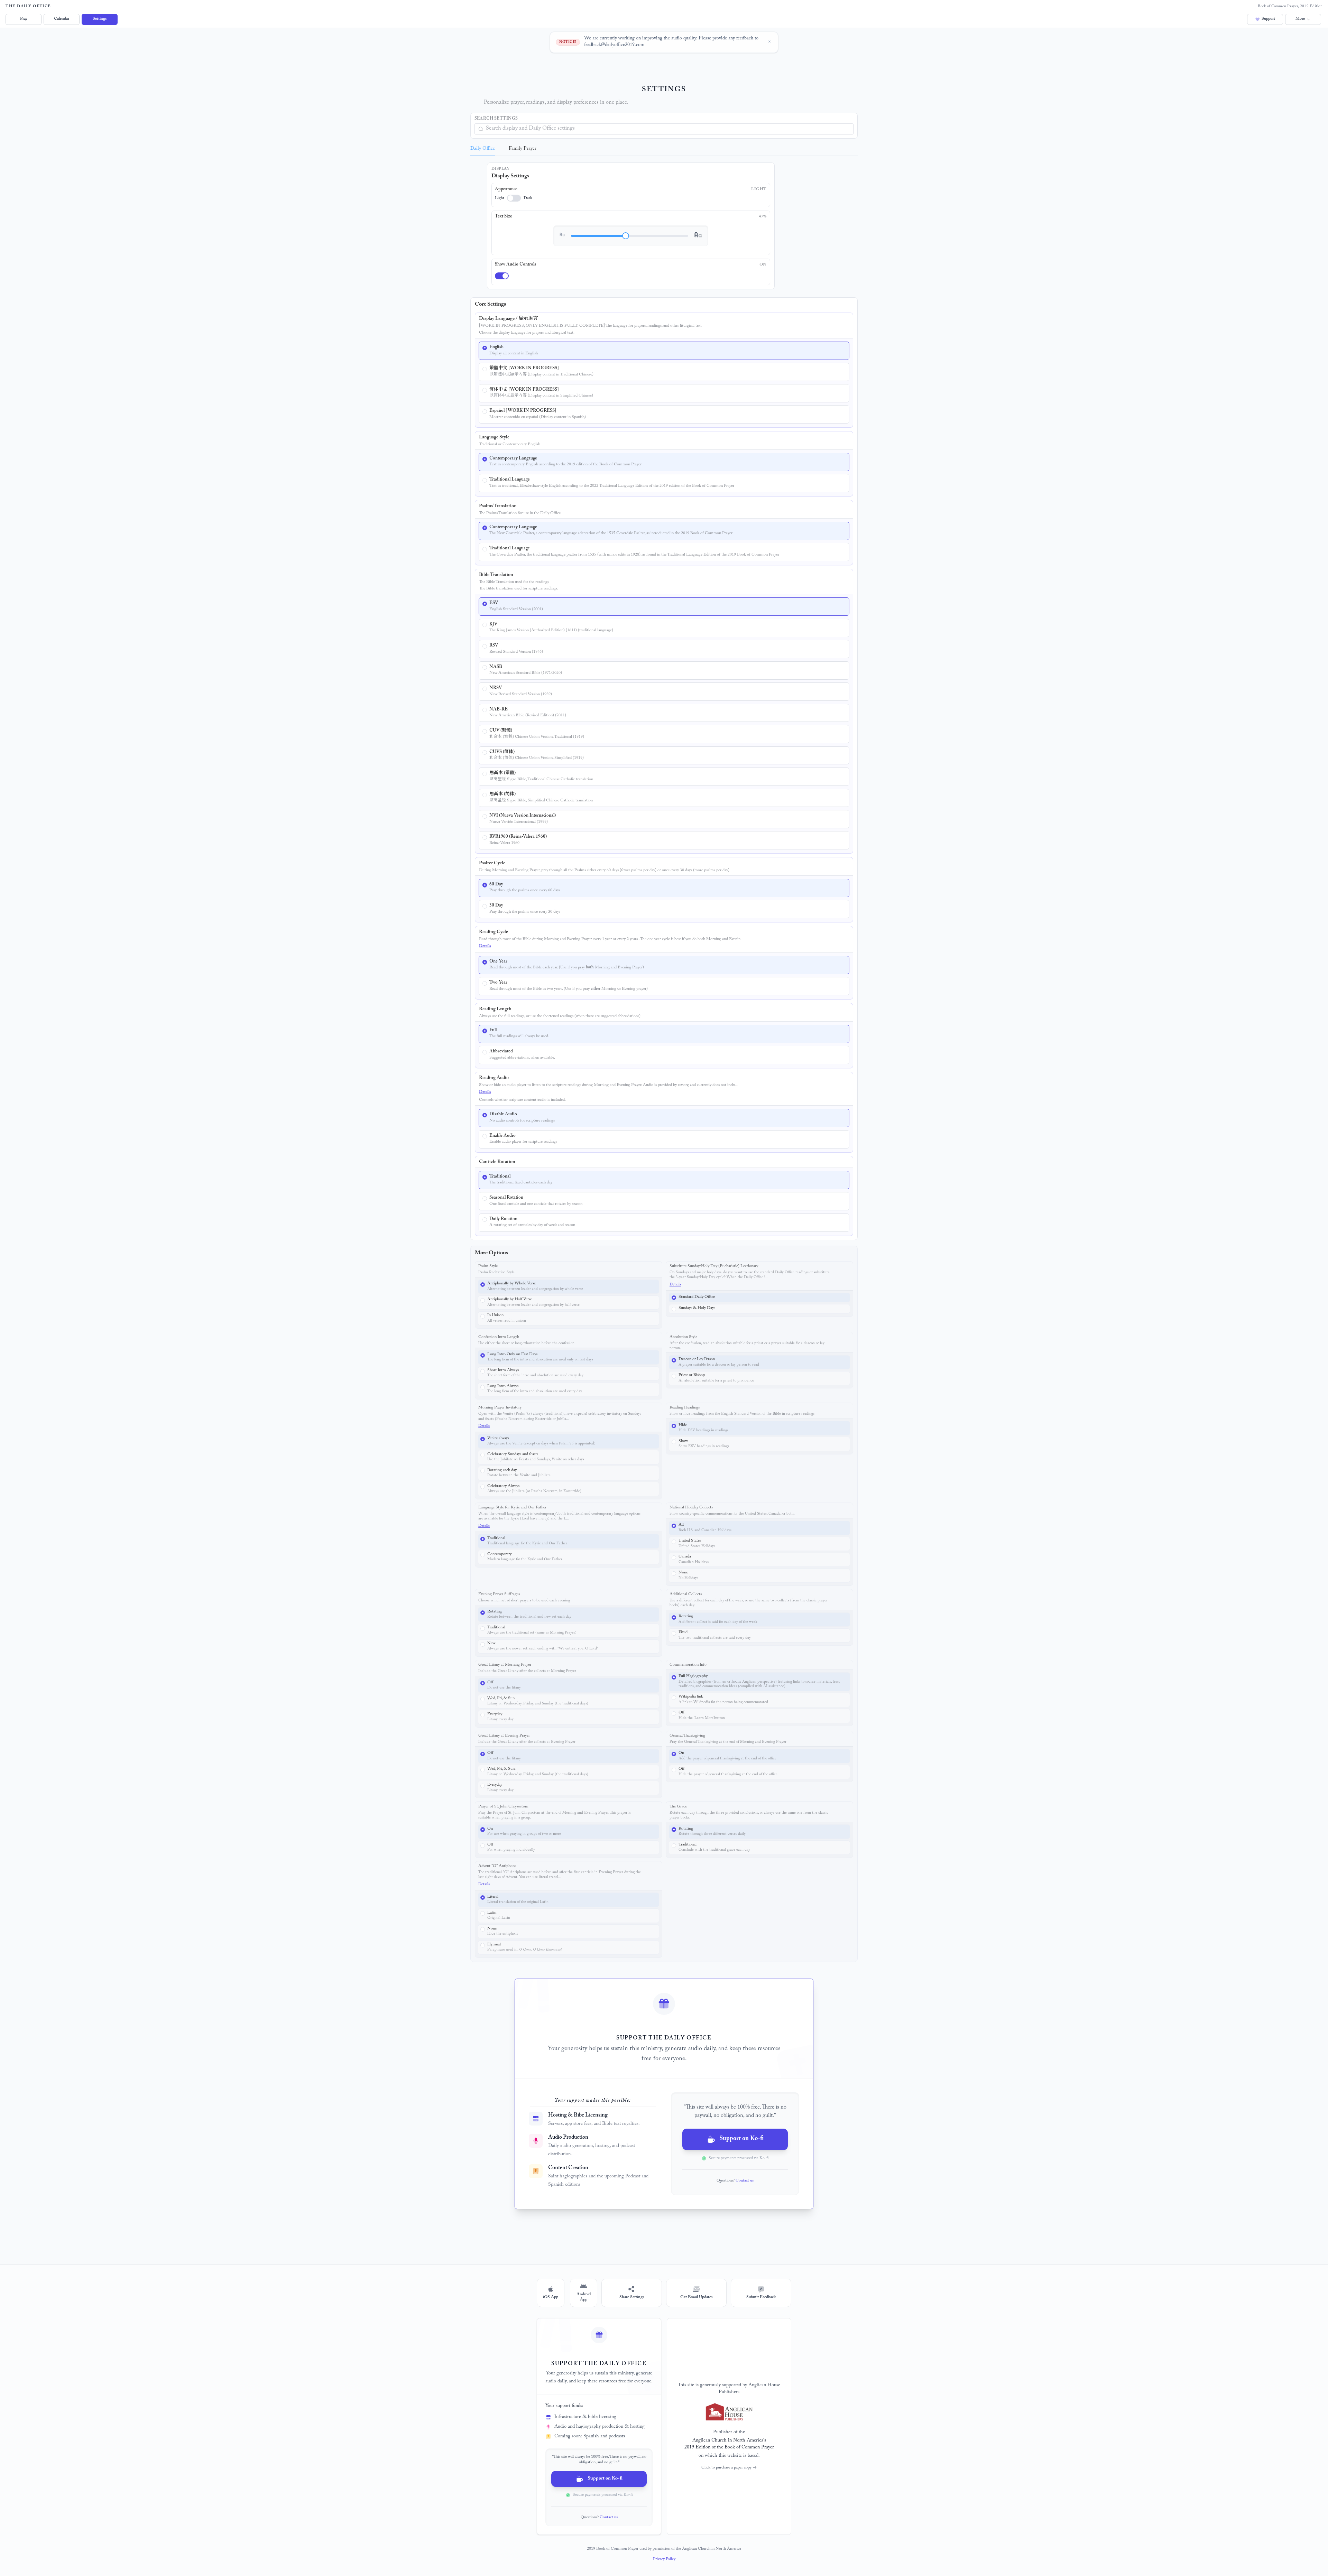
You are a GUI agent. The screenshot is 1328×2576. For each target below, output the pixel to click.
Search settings (496, 119)
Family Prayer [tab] (523, 149)
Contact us (745, 2181)
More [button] (1300, 19)
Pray (24, 19)
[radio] (664, 351)
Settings (100, 19)
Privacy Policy (664, 2559)
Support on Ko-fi (741, 2139)
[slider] (626, 236)
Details (485, 946)
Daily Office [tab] (483, 149)
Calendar (62, 19)
